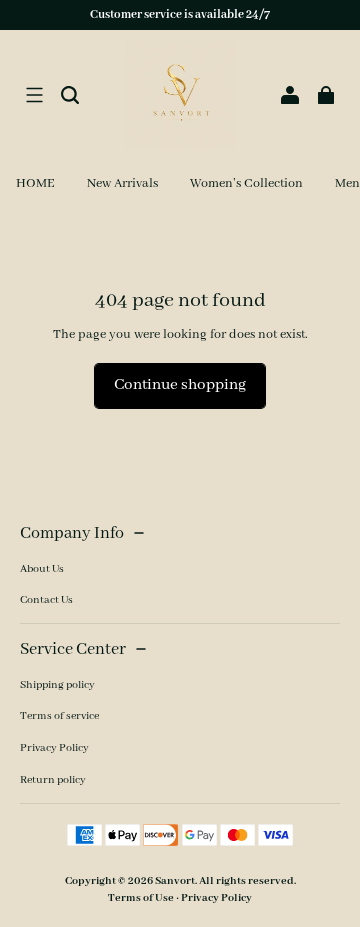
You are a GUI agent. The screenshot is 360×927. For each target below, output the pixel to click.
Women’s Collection (246, 183)
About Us (42, 569)
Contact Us (46, 600)
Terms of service (59, 716)
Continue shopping (180, 385)
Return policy (53, 780)
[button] (34, 95)
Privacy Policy (54, 748)
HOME (35, 183)
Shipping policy (57, 685)
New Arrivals (122, 183)
